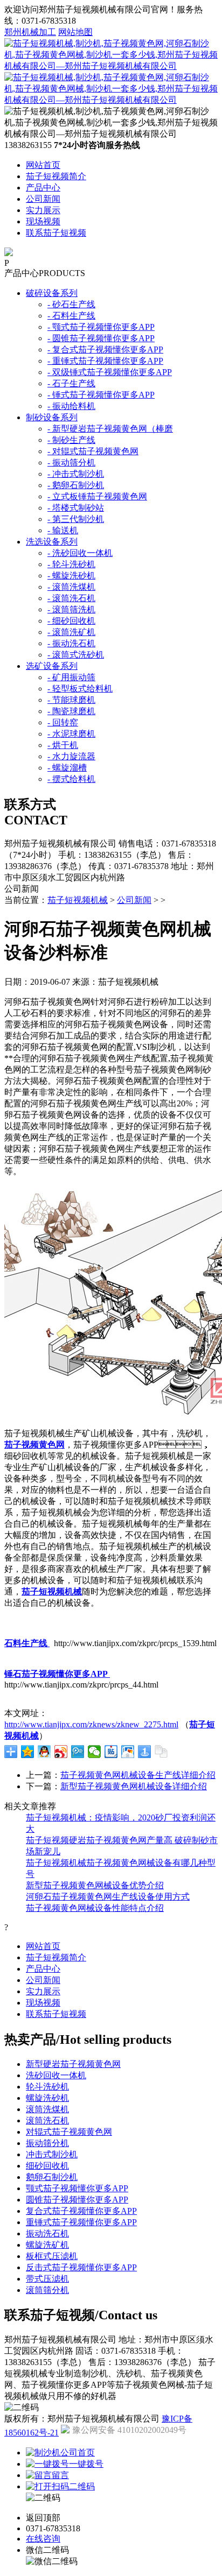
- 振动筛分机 (71, 463)
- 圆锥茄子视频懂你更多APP (101, 338)
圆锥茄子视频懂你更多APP (77, 2200)
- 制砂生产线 (71, 440)
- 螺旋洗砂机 (71, 576)
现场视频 (43, 221)
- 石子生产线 (71, 383)
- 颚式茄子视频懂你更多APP (101, 327)
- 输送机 (63, 530)
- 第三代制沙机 (76, 519)
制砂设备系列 (52, 417)
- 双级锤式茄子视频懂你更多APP (110, 372)
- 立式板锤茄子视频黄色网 (97, 496)
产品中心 (43, 188)
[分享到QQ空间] (28, 1752)
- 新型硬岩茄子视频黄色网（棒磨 (110, 429)
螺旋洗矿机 (47, 2245)
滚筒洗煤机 (47, 2109)
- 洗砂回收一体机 (80, 553)
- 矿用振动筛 (71, 677)
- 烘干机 (63, 745)
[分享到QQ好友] (44, 1752)
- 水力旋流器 (71, 756)
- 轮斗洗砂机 (71, 564)
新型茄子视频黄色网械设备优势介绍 (95, 1885)
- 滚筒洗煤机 (71, 587)
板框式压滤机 (52, 2256)
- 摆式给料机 (71, 779)
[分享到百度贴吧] (111, 1752)
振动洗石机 (47, 2233)
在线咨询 (43, 2539)
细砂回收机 (47, 2166)
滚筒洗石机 (47, 2120)
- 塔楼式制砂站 (76, 508)
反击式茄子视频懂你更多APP (81, 2267)
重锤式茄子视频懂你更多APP (81, 2222)
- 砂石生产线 (71, 304)
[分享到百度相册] (128, 1752)
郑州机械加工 (30, 32)
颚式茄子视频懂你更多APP (77, 2188)
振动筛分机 (47, 2143)
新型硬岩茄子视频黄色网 (73, 2064)
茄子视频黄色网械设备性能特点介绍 (95, 1908)
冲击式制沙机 (52, 2154)
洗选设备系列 (52, 542)
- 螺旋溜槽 (67, 768)
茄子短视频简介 (56, 176)
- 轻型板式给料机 (80, 689)
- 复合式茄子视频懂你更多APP (105, 350)
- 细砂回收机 (71, 621)
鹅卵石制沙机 (52, 2177)
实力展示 (43, 210)
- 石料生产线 (71, 316)
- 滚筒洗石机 (71, 598)
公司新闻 (43, 199)
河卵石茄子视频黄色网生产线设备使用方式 (108, 1897)
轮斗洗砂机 (47, 2087)
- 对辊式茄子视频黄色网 (93, 451)
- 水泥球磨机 (71, 734)
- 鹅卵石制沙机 (76, 485)
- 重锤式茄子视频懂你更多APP (105, 361)
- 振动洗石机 (71, 643)
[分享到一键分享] (145, 1752)
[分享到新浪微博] (61, 1752)
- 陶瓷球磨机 (71, 711)
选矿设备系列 (52, 666)
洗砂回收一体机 (56, 2075)
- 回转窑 (63, 722)
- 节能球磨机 (71, 700)
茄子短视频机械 (78, 900)
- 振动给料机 (71, 406)
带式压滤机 (47, 2279)
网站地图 (75, 32)
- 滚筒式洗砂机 (76, 655)
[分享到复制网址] (161, 1752)
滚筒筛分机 (47, 2290)
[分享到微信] (95, 1752)
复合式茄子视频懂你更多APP (81, 2211)
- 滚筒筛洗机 (71, 609)
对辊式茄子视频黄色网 (69, 2132)
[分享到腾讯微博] (78, 1752)
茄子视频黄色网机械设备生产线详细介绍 (138, 1775)
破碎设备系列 (52, 293)
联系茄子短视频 (56, 233)
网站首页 (43, 165)
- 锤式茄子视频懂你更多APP (101, 395)
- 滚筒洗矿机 (71, 632)
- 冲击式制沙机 (76, 474)
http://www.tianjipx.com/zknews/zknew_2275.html (91, 1724)
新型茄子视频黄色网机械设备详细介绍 (134, 1786)
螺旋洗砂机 (47, 2098)
